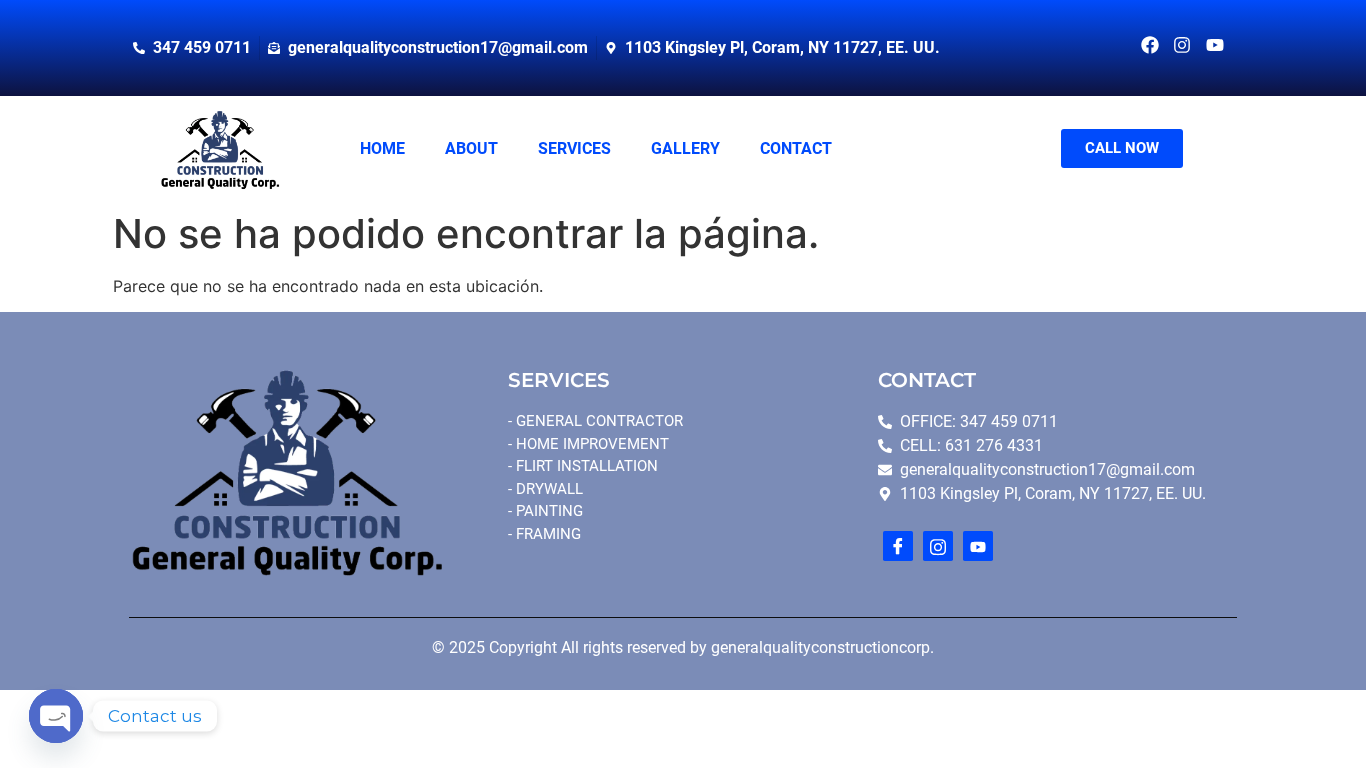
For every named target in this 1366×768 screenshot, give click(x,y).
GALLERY (685, 148)
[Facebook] (898, 546)
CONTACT (796, 148)
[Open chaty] (56, 716)
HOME (382, 148)
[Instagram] (938, 546)
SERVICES (574, 148)
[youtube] (978, 546)
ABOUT (471, 148)
